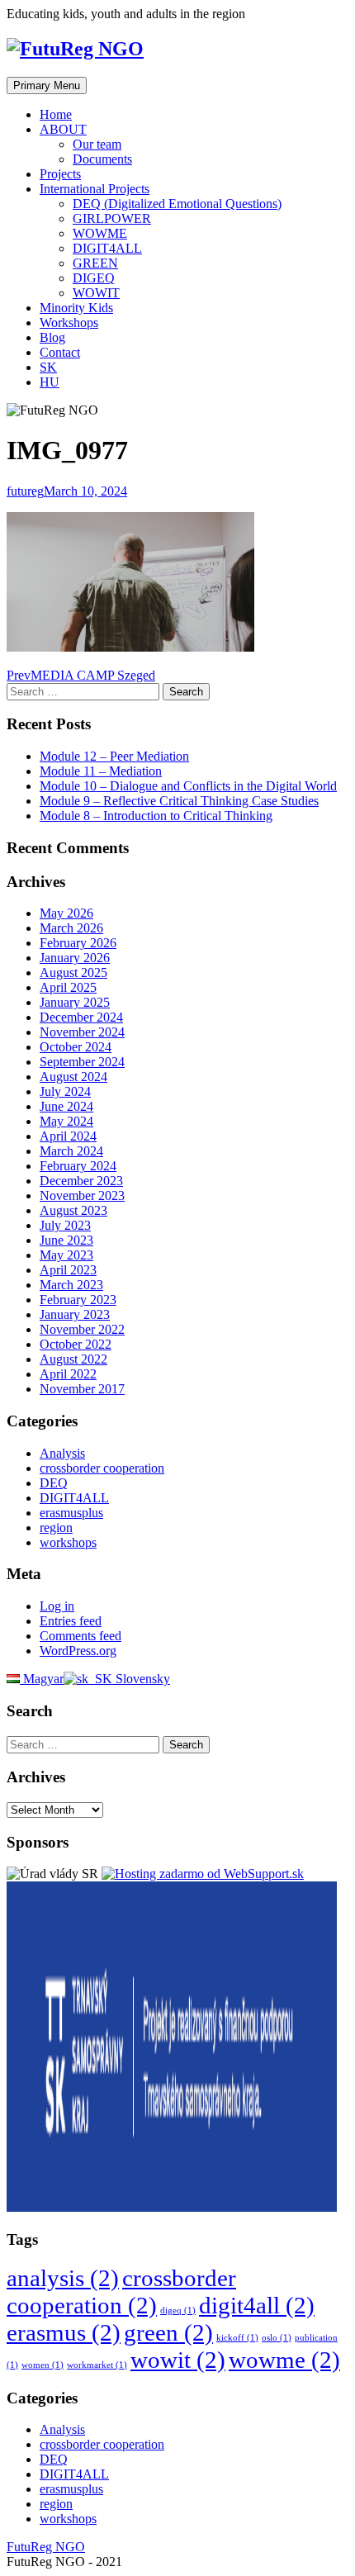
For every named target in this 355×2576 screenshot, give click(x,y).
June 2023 (66, 1240)
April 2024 (68, 1136)
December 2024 (81, 1017)
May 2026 (66, 913)
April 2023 (68, 1270)
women (43, 2365)
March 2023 (71, 1285)
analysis (63, 2278)
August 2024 (73, 1077)
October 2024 (76, 1047)
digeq (178, 2310)
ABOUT (63, 129)
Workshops (69, 323)
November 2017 (82, 1389)
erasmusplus (71, 1513)
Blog (52, 337)
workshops (68, 1542)
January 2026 (75, 958)
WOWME (100, 233)
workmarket (97, 2365)
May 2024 (66, 1121)
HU (50, 382)
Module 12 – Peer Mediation (114, 756)
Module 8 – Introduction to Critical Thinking (156, 816)
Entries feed (71, 1621)
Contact (60, 352)
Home (56, 114)
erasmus (64, 2332)
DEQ (54, 1483)
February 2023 (78, 1300)
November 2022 (82, 1329)
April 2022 (68, 1374)
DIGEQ (94, 278)
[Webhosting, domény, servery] (203, 1874)
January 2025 (75, 1002)
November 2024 (82, 1032)
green (168, 2332)
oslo (277, 2338)
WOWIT (96, 293)
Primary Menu (47, 85)
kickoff (237, 2338)
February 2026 (78, 943)
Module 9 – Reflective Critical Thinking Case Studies (179, 801)
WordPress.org (78, 1651)
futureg (25, 491)
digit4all (257, 2305)
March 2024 (71, 1151)
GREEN (95, 263)
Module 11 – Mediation (101, 771)
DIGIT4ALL (107, 248)
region (56, 1528)
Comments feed (80, 1636)
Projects (60, 174)
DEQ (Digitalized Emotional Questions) (177, 204)
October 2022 (76, 1344)
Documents (102, 159)
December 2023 (81, 1181)
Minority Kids (76, 308)
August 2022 (73, 1359)
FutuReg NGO (46, 2547)
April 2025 (68, 987)
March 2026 (71, 928)
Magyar (42, 1679)
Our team (97, 144)
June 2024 (66, 1106)
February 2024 (78, 1166)
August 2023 (73, 1210)
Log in (57, 1606)
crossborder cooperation (102, 1468)
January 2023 (75, 1314)
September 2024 (82, 1062)
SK (48, 367)
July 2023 (65, 1225)
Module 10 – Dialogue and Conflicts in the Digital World (188, 786)
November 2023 (82, 1195)
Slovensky (141, 1679)
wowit (178, 2360)
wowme (284, 2360)
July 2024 (65, 1091)
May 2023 (66, 1255)
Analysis (62, 1453)
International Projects (95, 189)
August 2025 (73, 973)
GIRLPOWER (112, 218)
